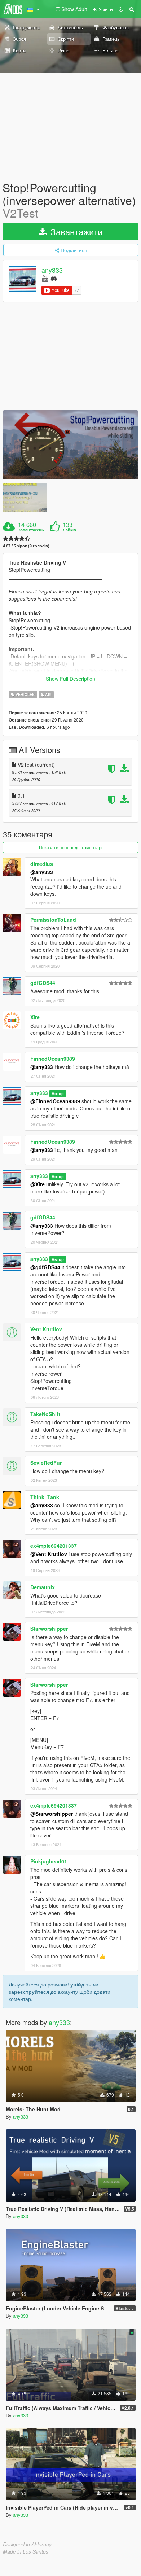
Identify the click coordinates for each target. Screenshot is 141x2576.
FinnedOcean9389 (53, 1059)
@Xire (38, 1184)
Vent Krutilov (46, 1329)
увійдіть (81, 1984)
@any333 (42, 872)
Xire (35, 1017)
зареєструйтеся (29, 1992)
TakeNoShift (45, 1414)
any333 (52, 270)
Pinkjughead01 (49, 1861)
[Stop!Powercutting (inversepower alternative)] (70, 445)
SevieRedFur (46, 1463)
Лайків (69, 530)
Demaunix (43, 1587)
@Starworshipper (52, 1814)
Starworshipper (49, 1629)
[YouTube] (45, 278)
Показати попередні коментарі (71, 847)
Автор (58, 1093)
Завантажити (75, 231)
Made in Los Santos (26, 2551)
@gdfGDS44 (45, 1267)
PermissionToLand (53, 920)
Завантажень (31, 530)
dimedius (42, 864)
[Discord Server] (54, 278)
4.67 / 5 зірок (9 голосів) (26, 546)
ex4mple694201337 (54, 1546)
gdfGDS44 (43, 983)
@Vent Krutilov (49, 1554)
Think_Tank (45, 1497)
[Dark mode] (121, 9)
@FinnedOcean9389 (55, 1101)
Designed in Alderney (27, 2544)
